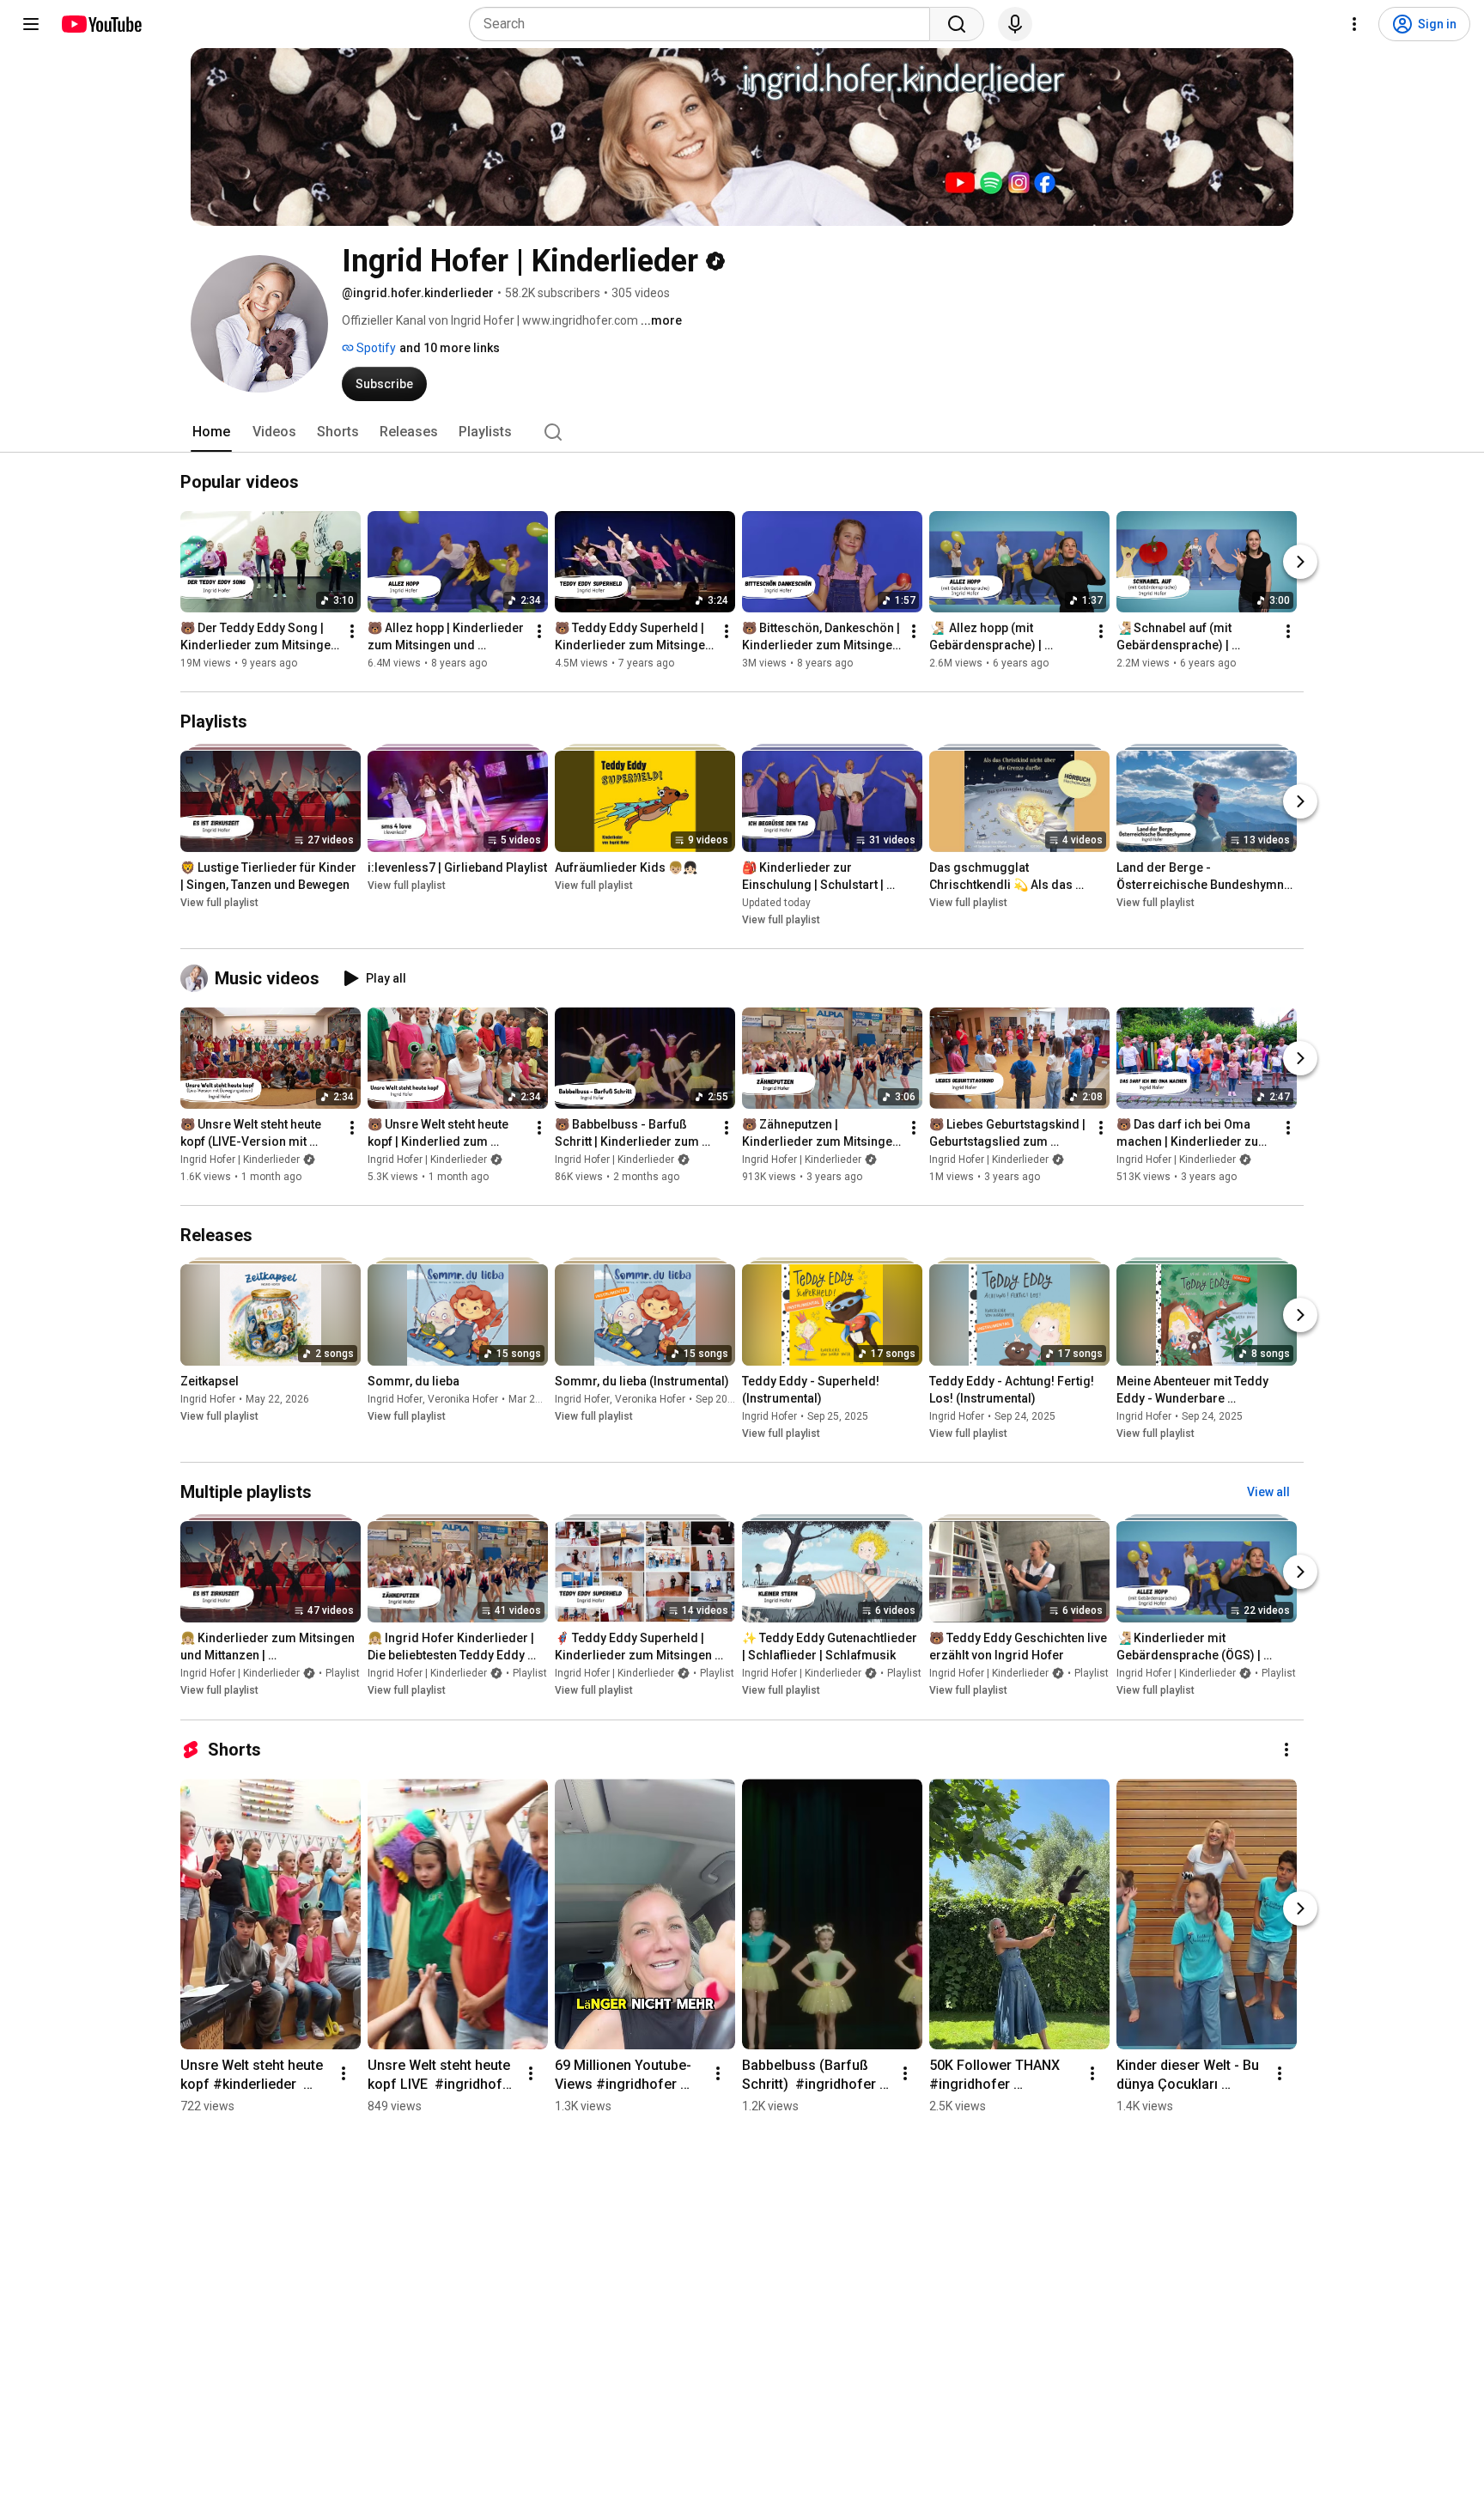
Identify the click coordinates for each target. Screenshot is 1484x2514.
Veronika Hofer (463, 1399)
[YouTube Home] (101, 24)
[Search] (957, 24)
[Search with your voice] (1015, 24)
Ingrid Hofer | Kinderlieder (240, 1160)
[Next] (1300, 562)
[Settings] (1354, 24)
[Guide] (31, 24)
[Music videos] (198, 978)
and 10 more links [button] (450, 348)
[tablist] (742, 432)
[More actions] (352, 631)
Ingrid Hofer (208, 1399)
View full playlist (219, 903)
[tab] (211, 432)
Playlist (343, 1674)
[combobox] (705, 24)
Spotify (375, 348)
